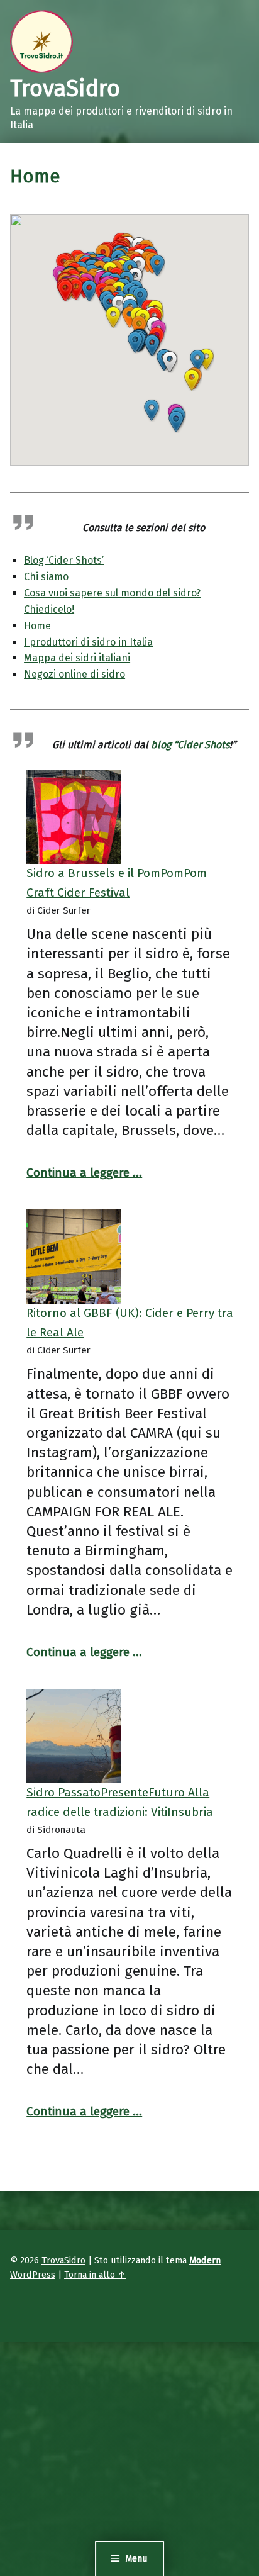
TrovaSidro (63, 2260)
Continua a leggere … (84, 1173)
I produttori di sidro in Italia (88, 642)
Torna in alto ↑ (95, 2275)
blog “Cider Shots (190, 745)
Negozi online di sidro (74, 674)
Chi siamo (46, 577)
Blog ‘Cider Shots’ (64, 560)
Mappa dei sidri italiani (77, 658)
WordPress (33, 2275)
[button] (192, 380)
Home (37, 626)
